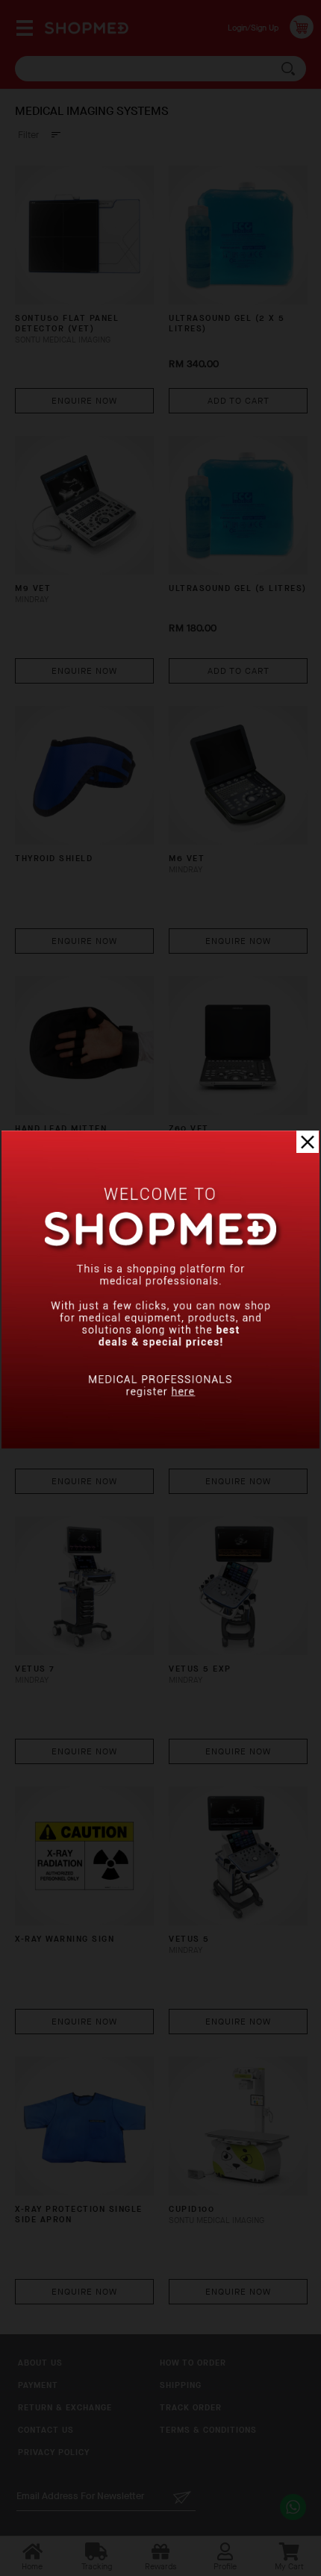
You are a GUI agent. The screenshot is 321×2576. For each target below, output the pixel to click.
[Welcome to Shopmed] (160, 1445)
